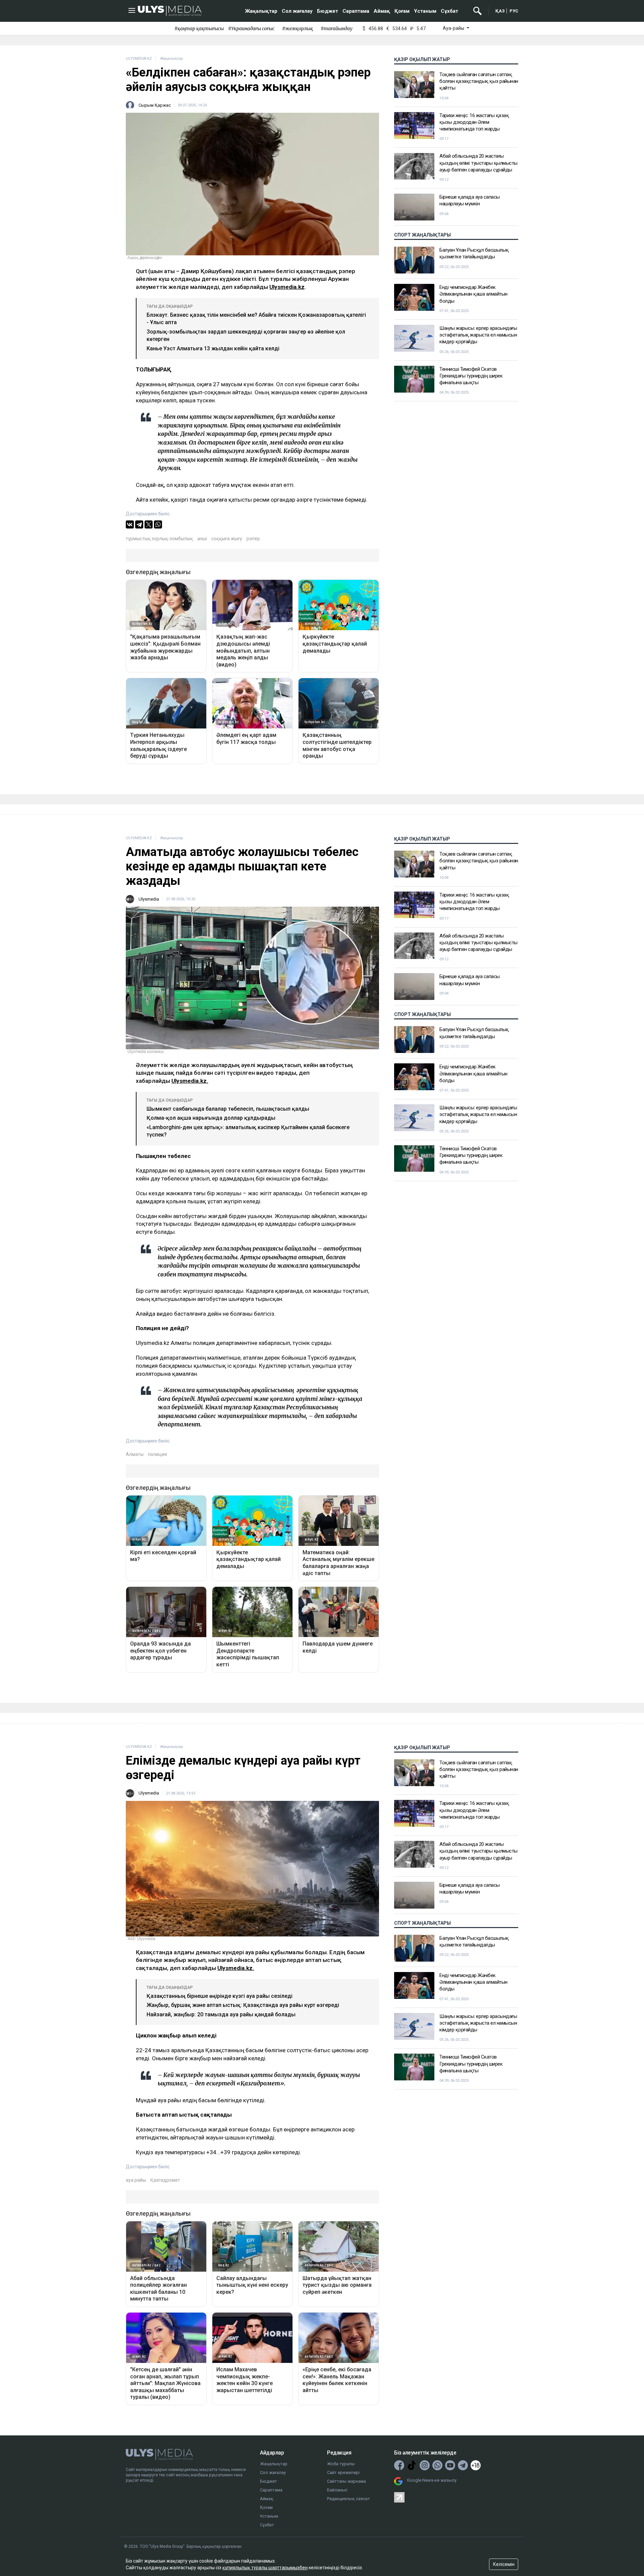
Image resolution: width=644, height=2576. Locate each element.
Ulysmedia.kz (287, 287)
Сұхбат (449, 11)
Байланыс (337, 2490)
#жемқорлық (298, 29)
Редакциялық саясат (348, 2499)
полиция (157, 1454)
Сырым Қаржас (155, 105)
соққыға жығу (227, 539)
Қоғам (402, 11)
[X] (149, 524)
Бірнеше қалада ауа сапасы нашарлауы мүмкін (470, 200)
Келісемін (504, 2564)
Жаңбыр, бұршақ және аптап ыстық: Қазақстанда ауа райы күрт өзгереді (243, 2005)
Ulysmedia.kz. (190, 1081)
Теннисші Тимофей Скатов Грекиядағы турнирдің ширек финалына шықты (471, 376)
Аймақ (382, 11)
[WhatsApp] (158, 524)
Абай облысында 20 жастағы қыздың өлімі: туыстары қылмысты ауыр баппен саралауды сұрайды (478, 163)
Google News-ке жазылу (432, 2480)
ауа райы (136, 2180)
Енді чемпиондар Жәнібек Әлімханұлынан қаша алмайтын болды (473, 294)
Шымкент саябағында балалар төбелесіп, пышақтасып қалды (228, 1109)
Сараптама (356, 11)
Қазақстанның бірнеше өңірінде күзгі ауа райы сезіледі (220, 1996)
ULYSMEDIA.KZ (139, 59)
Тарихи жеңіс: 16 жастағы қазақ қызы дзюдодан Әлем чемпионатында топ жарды (474, 122)
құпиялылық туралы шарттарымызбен (265, 2568)
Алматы (135, 1454)
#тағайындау (337, 29)
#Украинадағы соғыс (251, 29)
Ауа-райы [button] (454, 28)
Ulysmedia (149, 899)
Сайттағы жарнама (346, 2481)
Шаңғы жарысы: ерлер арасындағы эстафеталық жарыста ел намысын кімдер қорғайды (478, 335)
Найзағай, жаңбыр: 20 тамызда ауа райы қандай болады (221, 2014)
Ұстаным (425, 11)
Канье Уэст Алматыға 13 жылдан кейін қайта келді (213, 348)
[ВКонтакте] (130, 524)
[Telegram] (139, 524)
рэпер (253, 539)
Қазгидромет (165, 2180)
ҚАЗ (500, 11)
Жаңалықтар (261, 11)
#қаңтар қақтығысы (199, 29)
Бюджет (328, 11)
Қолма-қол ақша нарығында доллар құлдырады (211, 1118)
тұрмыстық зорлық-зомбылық (159, 539)
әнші (202, 539)
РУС (514, 11)
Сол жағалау (297, 11)
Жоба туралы (341, 2464)
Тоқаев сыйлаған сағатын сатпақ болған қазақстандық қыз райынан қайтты (479, 81)
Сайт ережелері (343, 2472)
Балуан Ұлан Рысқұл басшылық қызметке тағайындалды (474, 253)
